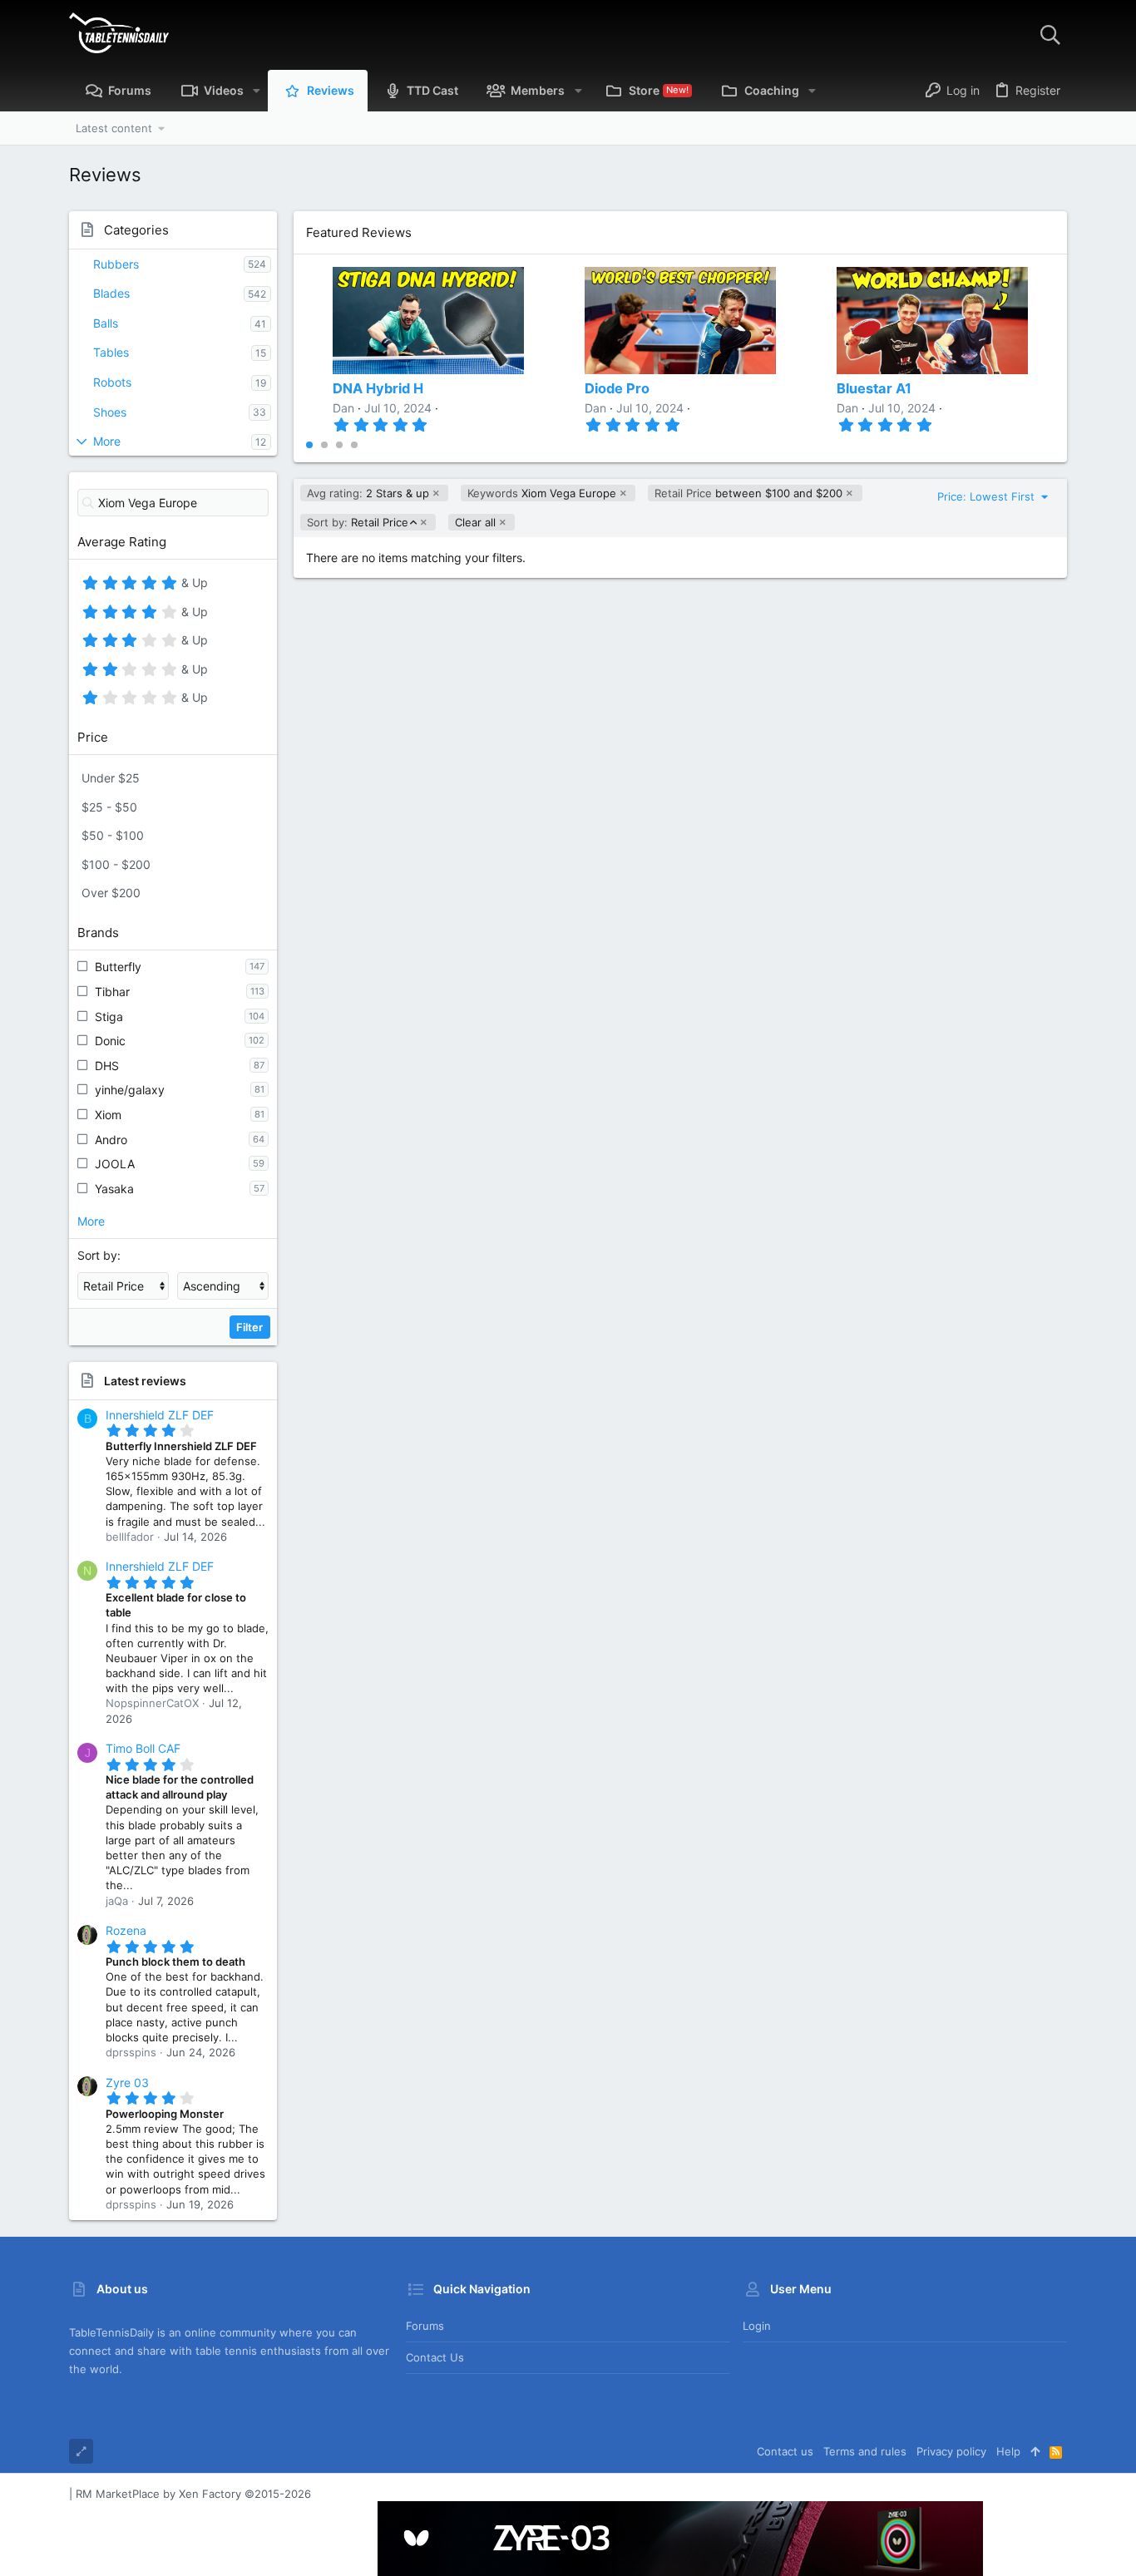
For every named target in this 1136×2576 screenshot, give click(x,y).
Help (1008, 2451)
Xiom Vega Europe (542, 493)
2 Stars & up (368, 493)
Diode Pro (617, 388)
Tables (111, 352)
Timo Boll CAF (143, 1748)
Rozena (126, 1930)
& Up (193, 585)
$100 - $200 (116, 864)
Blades (111, 293)
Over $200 (111, 893)
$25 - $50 (109, 807)
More (107, 441)
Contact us (435, 2357)
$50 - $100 (113, 835)
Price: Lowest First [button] (988, 496)
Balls (106, 323)
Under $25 (111, 778)
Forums (425, 2326)
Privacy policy (951, 2451)
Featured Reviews (359, 232)
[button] (257, 91)
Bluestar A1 (874, 388)
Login (757, 2326)
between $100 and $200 (748, 493)
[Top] (1035, 2451)
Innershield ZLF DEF (160, 1415)
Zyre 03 (127, 2083)
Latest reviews (145, 1381)
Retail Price (357, 523)
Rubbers (116, 264)
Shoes (110, 412)
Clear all (475, 522)
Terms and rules (865, 2451)
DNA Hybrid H (378, 388)
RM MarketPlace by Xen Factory (193, 2494)
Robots (112, 382)
